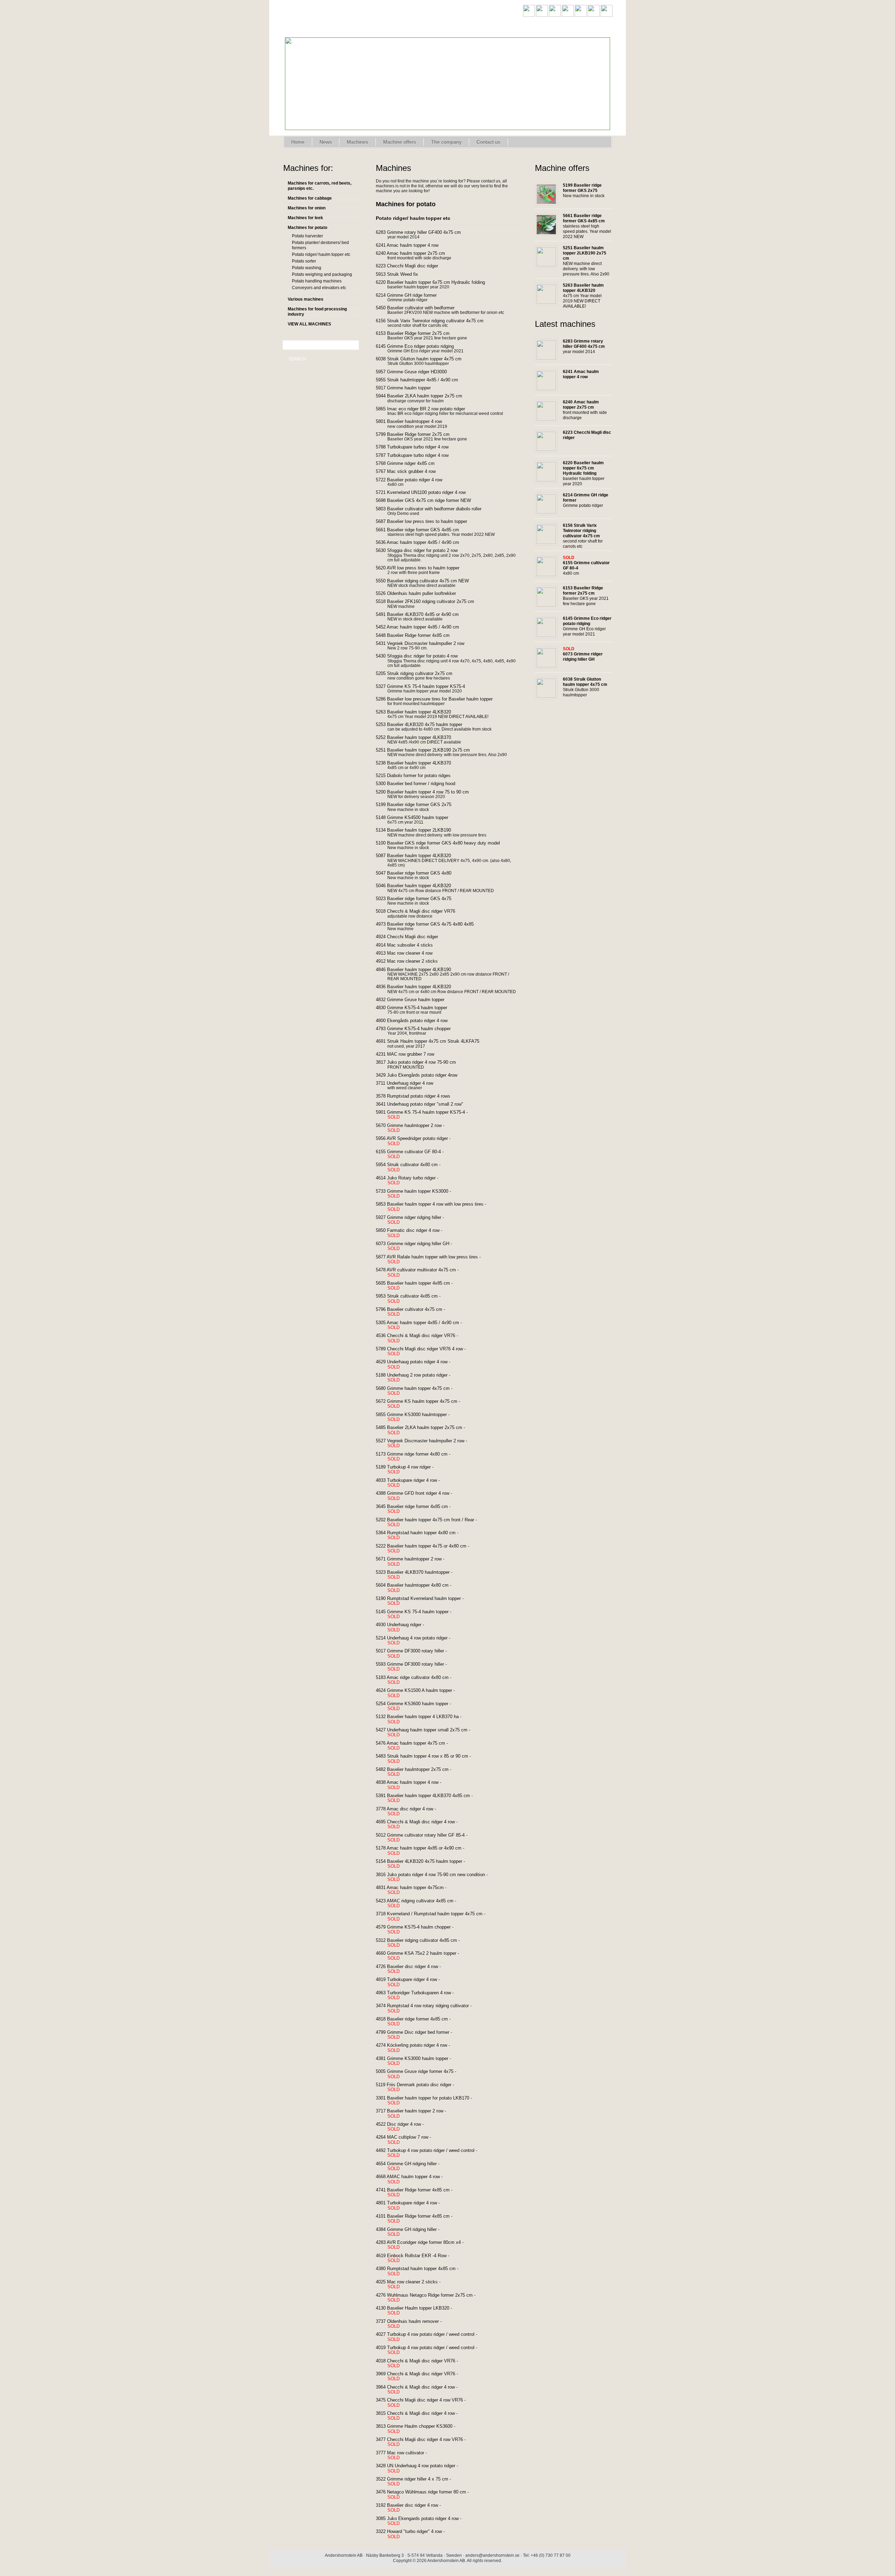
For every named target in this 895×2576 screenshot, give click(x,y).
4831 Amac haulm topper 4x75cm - (416, 1890)
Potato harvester (307, 236)
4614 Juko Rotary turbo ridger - (412, 1181)
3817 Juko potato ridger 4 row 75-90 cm (421, 1062)
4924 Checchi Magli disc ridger (412, 937)
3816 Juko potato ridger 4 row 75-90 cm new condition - (437, 1877)
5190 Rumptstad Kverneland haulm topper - (425, 1601)
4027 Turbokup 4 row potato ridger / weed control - (432, 2337)
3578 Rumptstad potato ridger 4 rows (418, 1096)
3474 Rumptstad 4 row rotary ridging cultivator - (429, 2008)
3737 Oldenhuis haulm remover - (414, 2324)
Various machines (306, 299)
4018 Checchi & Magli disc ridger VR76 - (422, 2363)
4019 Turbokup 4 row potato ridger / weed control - (432, 2350)
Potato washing (307, 268)
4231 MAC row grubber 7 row (410, 1054)
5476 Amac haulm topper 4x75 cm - (417, 1746)
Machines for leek (305, 218)
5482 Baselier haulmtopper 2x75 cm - (419, 1772)
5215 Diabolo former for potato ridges (418, 776)
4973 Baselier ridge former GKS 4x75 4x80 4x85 (430, 924)
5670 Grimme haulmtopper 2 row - (415, 1128)
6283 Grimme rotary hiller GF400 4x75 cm (424, 232)
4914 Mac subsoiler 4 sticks (410, 945)
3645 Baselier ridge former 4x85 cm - (418, 1509)
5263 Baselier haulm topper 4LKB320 (419, 712)
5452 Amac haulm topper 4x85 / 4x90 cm (423, 627)
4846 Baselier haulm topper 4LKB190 (419, 970)
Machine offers (400, 142)
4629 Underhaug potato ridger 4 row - (418, 1364)
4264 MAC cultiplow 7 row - (409, 2140)
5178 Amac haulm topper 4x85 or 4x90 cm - (425, 1851)
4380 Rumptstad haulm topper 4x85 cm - (422, 2271)
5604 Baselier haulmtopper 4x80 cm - (419, 1588)
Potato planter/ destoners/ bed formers (320, 245)
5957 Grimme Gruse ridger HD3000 (417, 372)
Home (298, 142)
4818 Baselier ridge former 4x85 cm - (418, 2022)
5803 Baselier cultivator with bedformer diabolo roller (434, 509)
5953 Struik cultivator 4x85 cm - (413, 1299)
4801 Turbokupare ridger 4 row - (413, 2205)
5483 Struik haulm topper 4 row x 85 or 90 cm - (429, 1759)
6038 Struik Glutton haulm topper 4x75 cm (424, 359)
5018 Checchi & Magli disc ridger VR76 (421, 911)
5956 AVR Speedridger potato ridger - (418, 1141)
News (326, 142)
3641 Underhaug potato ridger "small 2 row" (425, 1104)
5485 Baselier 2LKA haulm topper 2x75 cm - (426, 1430)
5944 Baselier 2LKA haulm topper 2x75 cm (424, 396)
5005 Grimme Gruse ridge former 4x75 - (421, 2074)
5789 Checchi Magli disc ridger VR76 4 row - (426, 1351)
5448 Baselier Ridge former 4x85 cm (418, 636)
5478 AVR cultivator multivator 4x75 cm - (423, 1272)
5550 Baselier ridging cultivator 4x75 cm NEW (428, 581)
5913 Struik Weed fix (402, 274)
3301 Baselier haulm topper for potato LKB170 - (429, 2101)
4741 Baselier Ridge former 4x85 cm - (419, 2193)
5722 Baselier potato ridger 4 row (414, 480)
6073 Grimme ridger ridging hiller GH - (419, 1246)
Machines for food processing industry (317, 312)
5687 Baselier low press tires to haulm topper (427, 522)
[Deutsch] (555, 15)
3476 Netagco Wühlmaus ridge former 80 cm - (428, 2495)
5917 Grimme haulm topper (409, 388)
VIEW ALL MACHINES (309, 324)
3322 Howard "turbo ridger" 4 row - (416, 2534)
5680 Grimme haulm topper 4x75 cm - (419, 1391)
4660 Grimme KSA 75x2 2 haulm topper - (423, 1956)
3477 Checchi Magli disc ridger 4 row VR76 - (426, 2442)
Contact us (488, 142)
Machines (357, 142)
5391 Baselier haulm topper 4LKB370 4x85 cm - (429, 1798)
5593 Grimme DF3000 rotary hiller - (417, 1667)
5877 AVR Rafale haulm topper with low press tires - (434, 1260)
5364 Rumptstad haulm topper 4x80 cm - (422, 1535)
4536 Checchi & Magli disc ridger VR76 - (422, 1338)
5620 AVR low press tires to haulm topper (423, 568)
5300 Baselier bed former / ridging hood (421, 784)
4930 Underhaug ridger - (405, 1627)
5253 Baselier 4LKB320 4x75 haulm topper (424, 725)
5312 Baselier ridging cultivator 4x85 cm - (423, 1943)
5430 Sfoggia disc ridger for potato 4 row (422, 656)
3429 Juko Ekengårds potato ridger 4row (422, 1075)
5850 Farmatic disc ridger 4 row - (414, 1233)
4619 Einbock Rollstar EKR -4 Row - (418, 2258)
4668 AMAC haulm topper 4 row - (414, 2179)
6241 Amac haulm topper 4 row (412, 245)
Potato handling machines (317, 281)
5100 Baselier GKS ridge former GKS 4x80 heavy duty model (443, 843)
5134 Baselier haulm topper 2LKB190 (419, 830)
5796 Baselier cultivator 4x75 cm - (416, 1312)
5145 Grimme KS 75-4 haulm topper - (419, 1614)
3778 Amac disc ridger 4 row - (411, 1811)
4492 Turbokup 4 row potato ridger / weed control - (432, 2153)
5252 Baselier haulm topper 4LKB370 (419, 738)
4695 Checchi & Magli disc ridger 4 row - (422, 1824)
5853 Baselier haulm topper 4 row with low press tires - (436, 1207)
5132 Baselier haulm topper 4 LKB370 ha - (424, 1719)
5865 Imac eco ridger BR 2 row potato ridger (426, 409)
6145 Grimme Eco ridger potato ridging (420, 346)
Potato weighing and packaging (322, 274)
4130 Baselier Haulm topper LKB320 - (419, 2311)
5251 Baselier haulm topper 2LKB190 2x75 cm (428, 750)
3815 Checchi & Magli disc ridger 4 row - (422, 2416)
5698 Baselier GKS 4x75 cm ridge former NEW (429, 501)
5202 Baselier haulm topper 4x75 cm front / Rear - (432, 1522)
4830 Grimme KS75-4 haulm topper (417, 1008)
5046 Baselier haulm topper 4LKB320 (419, 886)
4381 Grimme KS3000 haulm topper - (419, 2061)
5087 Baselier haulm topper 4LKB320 (419, 856)
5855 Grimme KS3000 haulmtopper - (418, 1417)
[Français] (568, 15)
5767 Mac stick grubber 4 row (411, 472)
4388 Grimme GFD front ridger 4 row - (419, 1496)
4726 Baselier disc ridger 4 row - (414, 1969)
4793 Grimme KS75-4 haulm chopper (418, 1029)
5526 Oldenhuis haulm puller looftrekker (421, 594)
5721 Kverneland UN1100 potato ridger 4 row (426, 493)
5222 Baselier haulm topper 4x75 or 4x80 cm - (428, 1549)
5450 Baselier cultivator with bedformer (420, 308)
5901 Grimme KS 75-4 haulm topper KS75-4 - (427, 1115)
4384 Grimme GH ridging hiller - (413, 2232)
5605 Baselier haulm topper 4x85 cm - (420, 1286)
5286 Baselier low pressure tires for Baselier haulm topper (439, 699)
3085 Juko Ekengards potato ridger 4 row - (424, 2521)
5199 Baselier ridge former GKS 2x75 (419, 805)
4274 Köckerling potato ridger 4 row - (418, 2048)
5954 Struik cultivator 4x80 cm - (413, 1167)
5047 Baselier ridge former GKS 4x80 (419, 873)
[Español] (581, 15)
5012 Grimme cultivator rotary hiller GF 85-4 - (427, 1838)
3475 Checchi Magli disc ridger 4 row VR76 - (426, 2403)
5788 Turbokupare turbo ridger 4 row (417, 447)
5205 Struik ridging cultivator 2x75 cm (419, 674)
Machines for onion (307, 208)
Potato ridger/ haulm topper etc (321, 254)
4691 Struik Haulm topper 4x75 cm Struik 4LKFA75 (433, 1041)
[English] (529, 15)
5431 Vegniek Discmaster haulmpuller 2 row (425, 644)
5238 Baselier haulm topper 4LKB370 (419, 763)
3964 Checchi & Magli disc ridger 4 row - (422, 2390)
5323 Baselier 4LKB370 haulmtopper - (419, 1575)
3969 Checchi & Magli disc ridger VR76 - (422, 2376)
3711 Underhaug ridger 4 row (410, 1083)
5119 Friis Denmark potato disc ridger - (420, 2087)
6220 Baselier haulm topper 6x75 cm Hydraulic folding (436, 282)
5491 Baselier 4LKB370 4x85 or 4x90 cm (423, 615)
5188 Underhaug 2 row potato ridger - (418, 1378)
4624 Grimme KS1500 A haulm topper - (421, 1693)
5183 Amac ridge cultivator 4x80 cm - (419, 1680)
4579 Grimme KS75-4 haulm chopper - (420, 1930)
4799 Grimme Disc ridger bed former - (419, 2035)
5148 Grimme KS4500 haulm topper (417, 818)
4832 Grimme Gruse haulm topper (415, 1000)
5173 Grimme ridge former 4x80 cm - (418, 1457)
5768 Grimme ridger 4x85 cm (410, 464)
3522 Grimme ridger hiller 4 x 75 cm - (419, 2482)
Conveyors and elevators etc (319, 288)
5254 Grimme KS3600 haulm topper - (419, 1706)
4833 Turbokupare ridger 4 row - (413, 1483)
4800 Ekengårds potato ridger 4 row (417, 1021)
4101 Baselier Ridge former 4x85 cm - (419, 2219)
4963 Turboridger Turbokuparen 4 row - (420, 1995)
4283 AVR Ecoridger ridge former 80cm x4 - (425, 2245)
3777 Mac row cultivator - (407, 2455)
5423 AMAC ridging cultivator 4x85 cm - (421, 1903)
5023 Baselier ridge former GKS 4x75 (419, 899)
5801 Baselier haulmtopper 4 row (414, 422)
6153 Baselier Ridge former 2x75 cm (418, 333)
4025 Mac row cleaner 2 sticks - (413, 2284)
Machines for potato (307, 228)
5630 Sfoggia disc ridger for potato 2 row (422, 551)
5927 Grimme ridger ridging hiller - (415, 1220)
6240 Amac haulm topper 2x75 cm (416, 253)
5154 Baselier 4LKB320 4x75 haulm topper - (426, 1864)
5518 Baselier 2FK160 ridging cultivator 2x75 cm (430, 602)
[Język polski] (594, 15)
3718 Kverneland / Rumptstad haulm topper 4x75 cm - (436, 1916)
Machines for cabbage (310, 198)
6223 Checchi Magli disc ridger (412, 266)
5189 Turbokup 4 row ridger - (410, 1470)
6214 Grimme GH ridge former (411, 295)
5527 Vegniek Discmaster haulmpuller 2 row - (427, 1443)
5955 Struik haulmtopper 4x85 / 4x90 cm (422, 380)
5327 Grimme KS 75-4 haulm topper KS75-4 (426, 687)
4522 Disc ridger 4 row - (405, 2127)
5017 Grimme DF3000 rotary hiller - (417, 1653)
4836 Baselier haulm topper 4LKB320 (419, 987)
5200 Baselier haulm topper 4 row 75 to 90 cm (428, 792)
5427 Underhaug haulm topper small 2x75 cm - (428, 1732)
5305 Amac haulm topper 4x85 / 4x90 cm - (424, 1325)
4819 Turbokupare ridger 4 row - (413, 1982)
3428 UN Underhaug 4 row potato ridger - (422, 2468)
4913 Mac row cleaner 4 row (409, 953)
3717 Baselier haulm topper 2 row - (416, 2114)
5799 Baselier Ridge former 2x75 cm (418, 435)
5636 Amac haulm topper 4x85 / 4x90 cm (423, 543)
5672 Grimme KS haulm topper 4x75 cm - (423, 1404)
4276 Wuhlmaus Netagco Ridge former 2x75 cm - (431, 2298)
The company (446, 142)
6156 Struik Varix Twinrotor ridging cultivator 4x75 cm (435, 321)
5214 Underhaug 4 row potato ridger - (418, 1641)
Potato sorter (304, 261)
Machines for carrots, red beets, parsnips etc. (320, 186)
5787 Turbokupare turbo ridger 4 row (417, 455)
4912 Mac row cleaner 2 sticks (412, 961)
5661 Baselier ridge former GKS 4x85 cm (423, 530)
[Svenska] (542, 15)
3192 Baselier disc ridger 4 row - (414, 2508)
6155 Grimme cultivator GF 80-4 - (415, 1154)
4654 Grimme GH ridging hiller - (413, 2166)
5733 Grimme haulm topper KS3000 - (419, 1194)
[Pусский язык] (607, 15)
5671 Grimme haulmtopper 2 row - (415, 1562)
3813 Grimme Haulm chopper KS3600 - (421, 2429)
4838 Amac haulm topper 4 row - (414, 1785)
